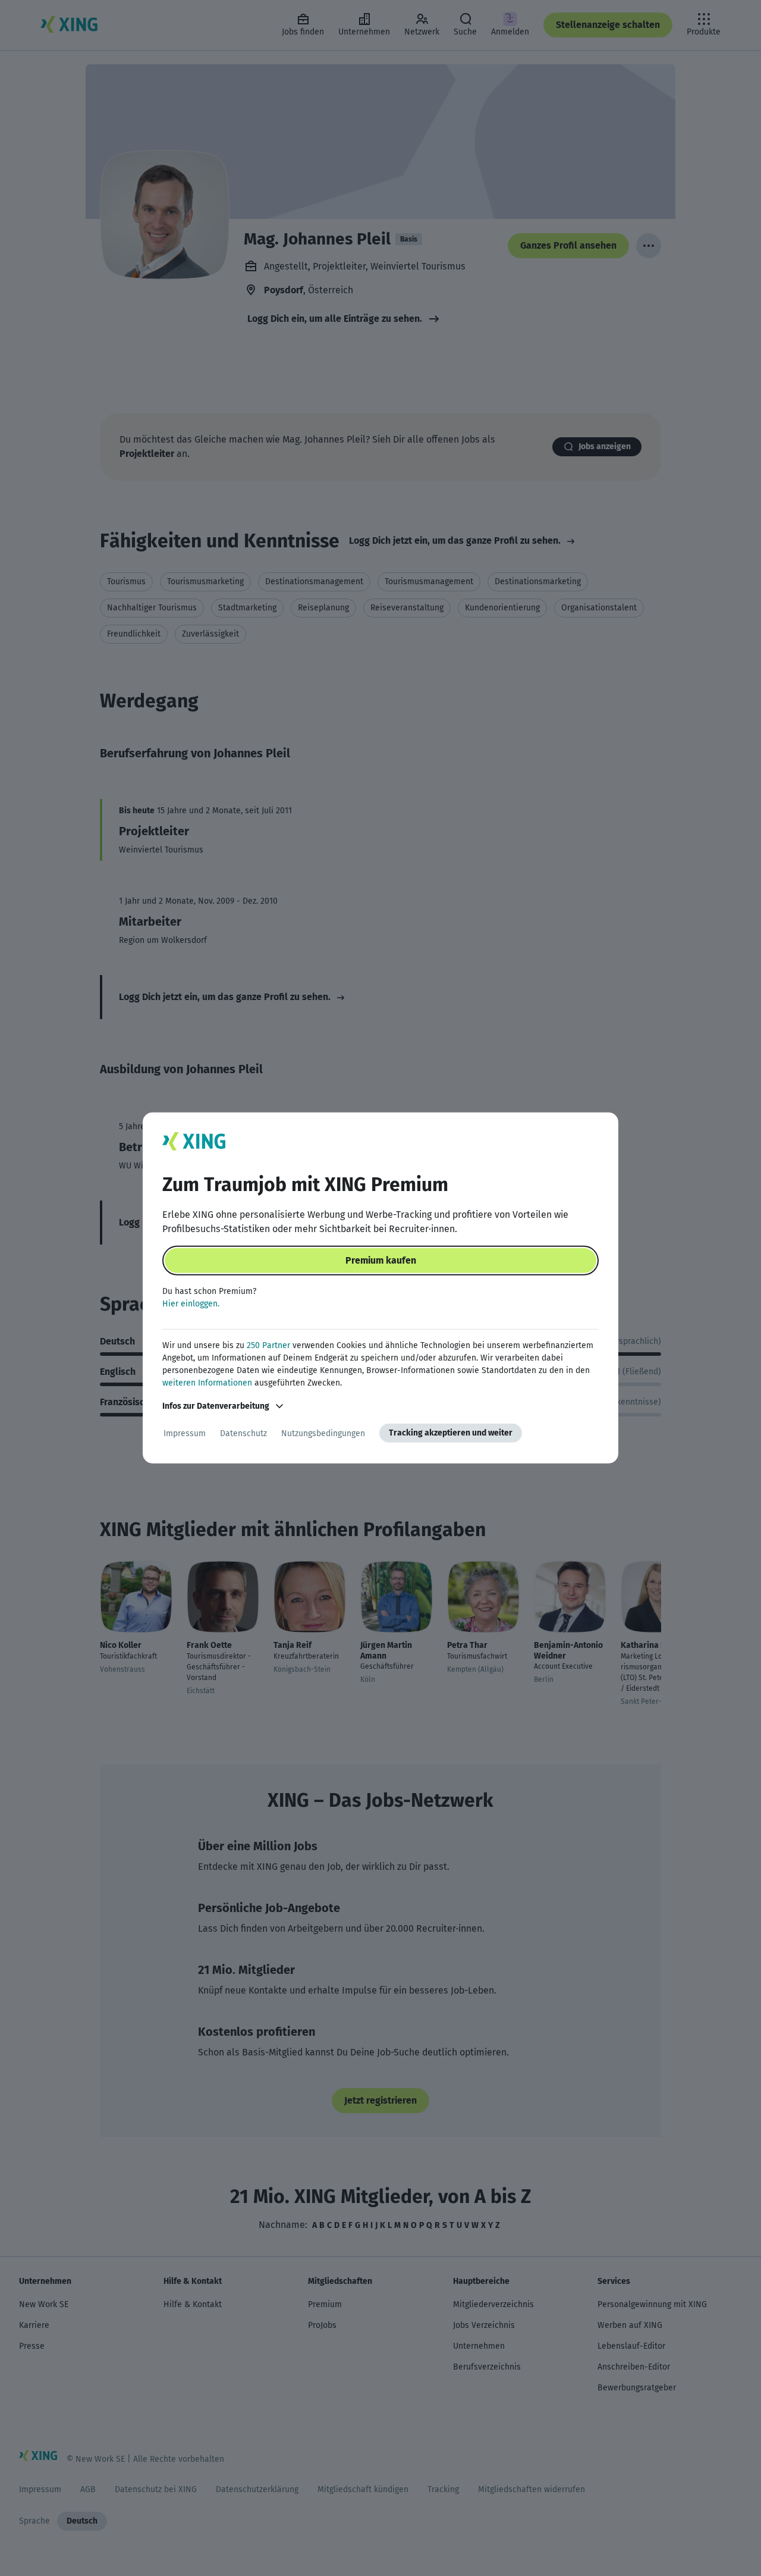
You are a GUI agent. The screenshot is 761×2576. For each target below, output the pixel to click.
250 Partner (268, 1345)
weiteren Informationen (207, 1383)
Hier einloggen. (191, 1304)
